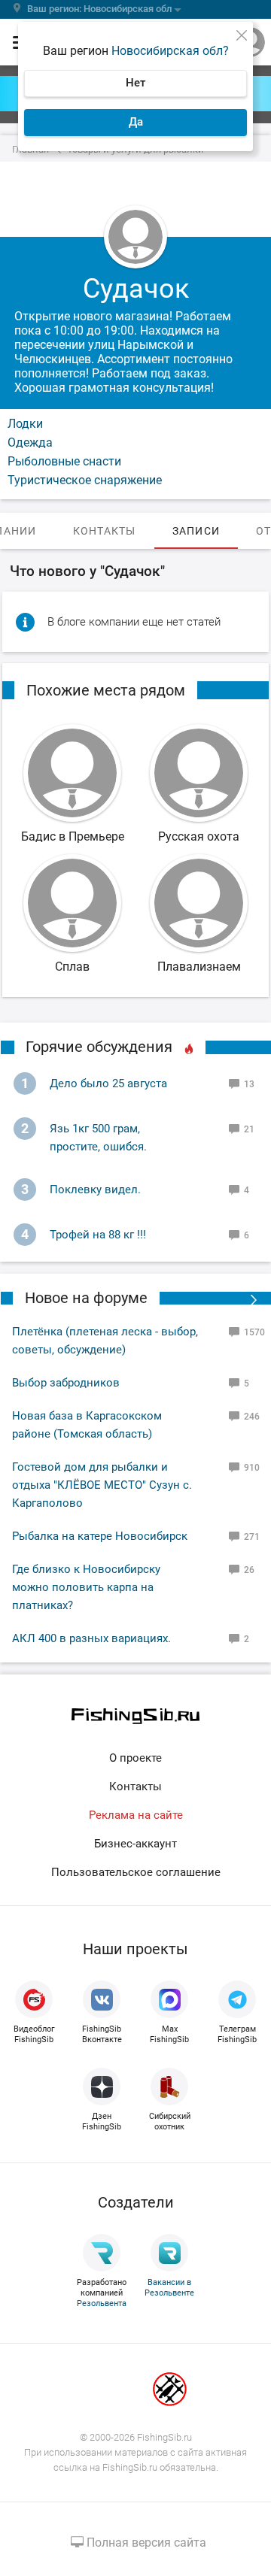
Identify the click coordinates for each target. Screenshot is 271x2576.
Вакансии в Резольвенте (169, 2288)
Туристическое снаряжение (85, 480)
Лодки (25, 424)
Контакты (135, 1787)
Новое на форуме (86, 1298)
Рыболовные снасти (64, 461)
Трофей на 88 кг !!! (98, 1235)
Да (136, 122)
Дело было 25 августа (108, 1083)
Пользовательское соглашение (136, 1872)
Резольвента (102, 2303)
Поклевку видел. (95, 1190)
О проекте (135, 1758)
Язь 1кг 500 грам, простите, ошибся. (98, 1138)
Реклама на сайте (136, 1815)
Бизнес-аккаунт (135, 1844)
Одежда (30, 442)
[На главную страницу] (135, 1716)
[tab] (105, 531)
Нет (135, 83)
